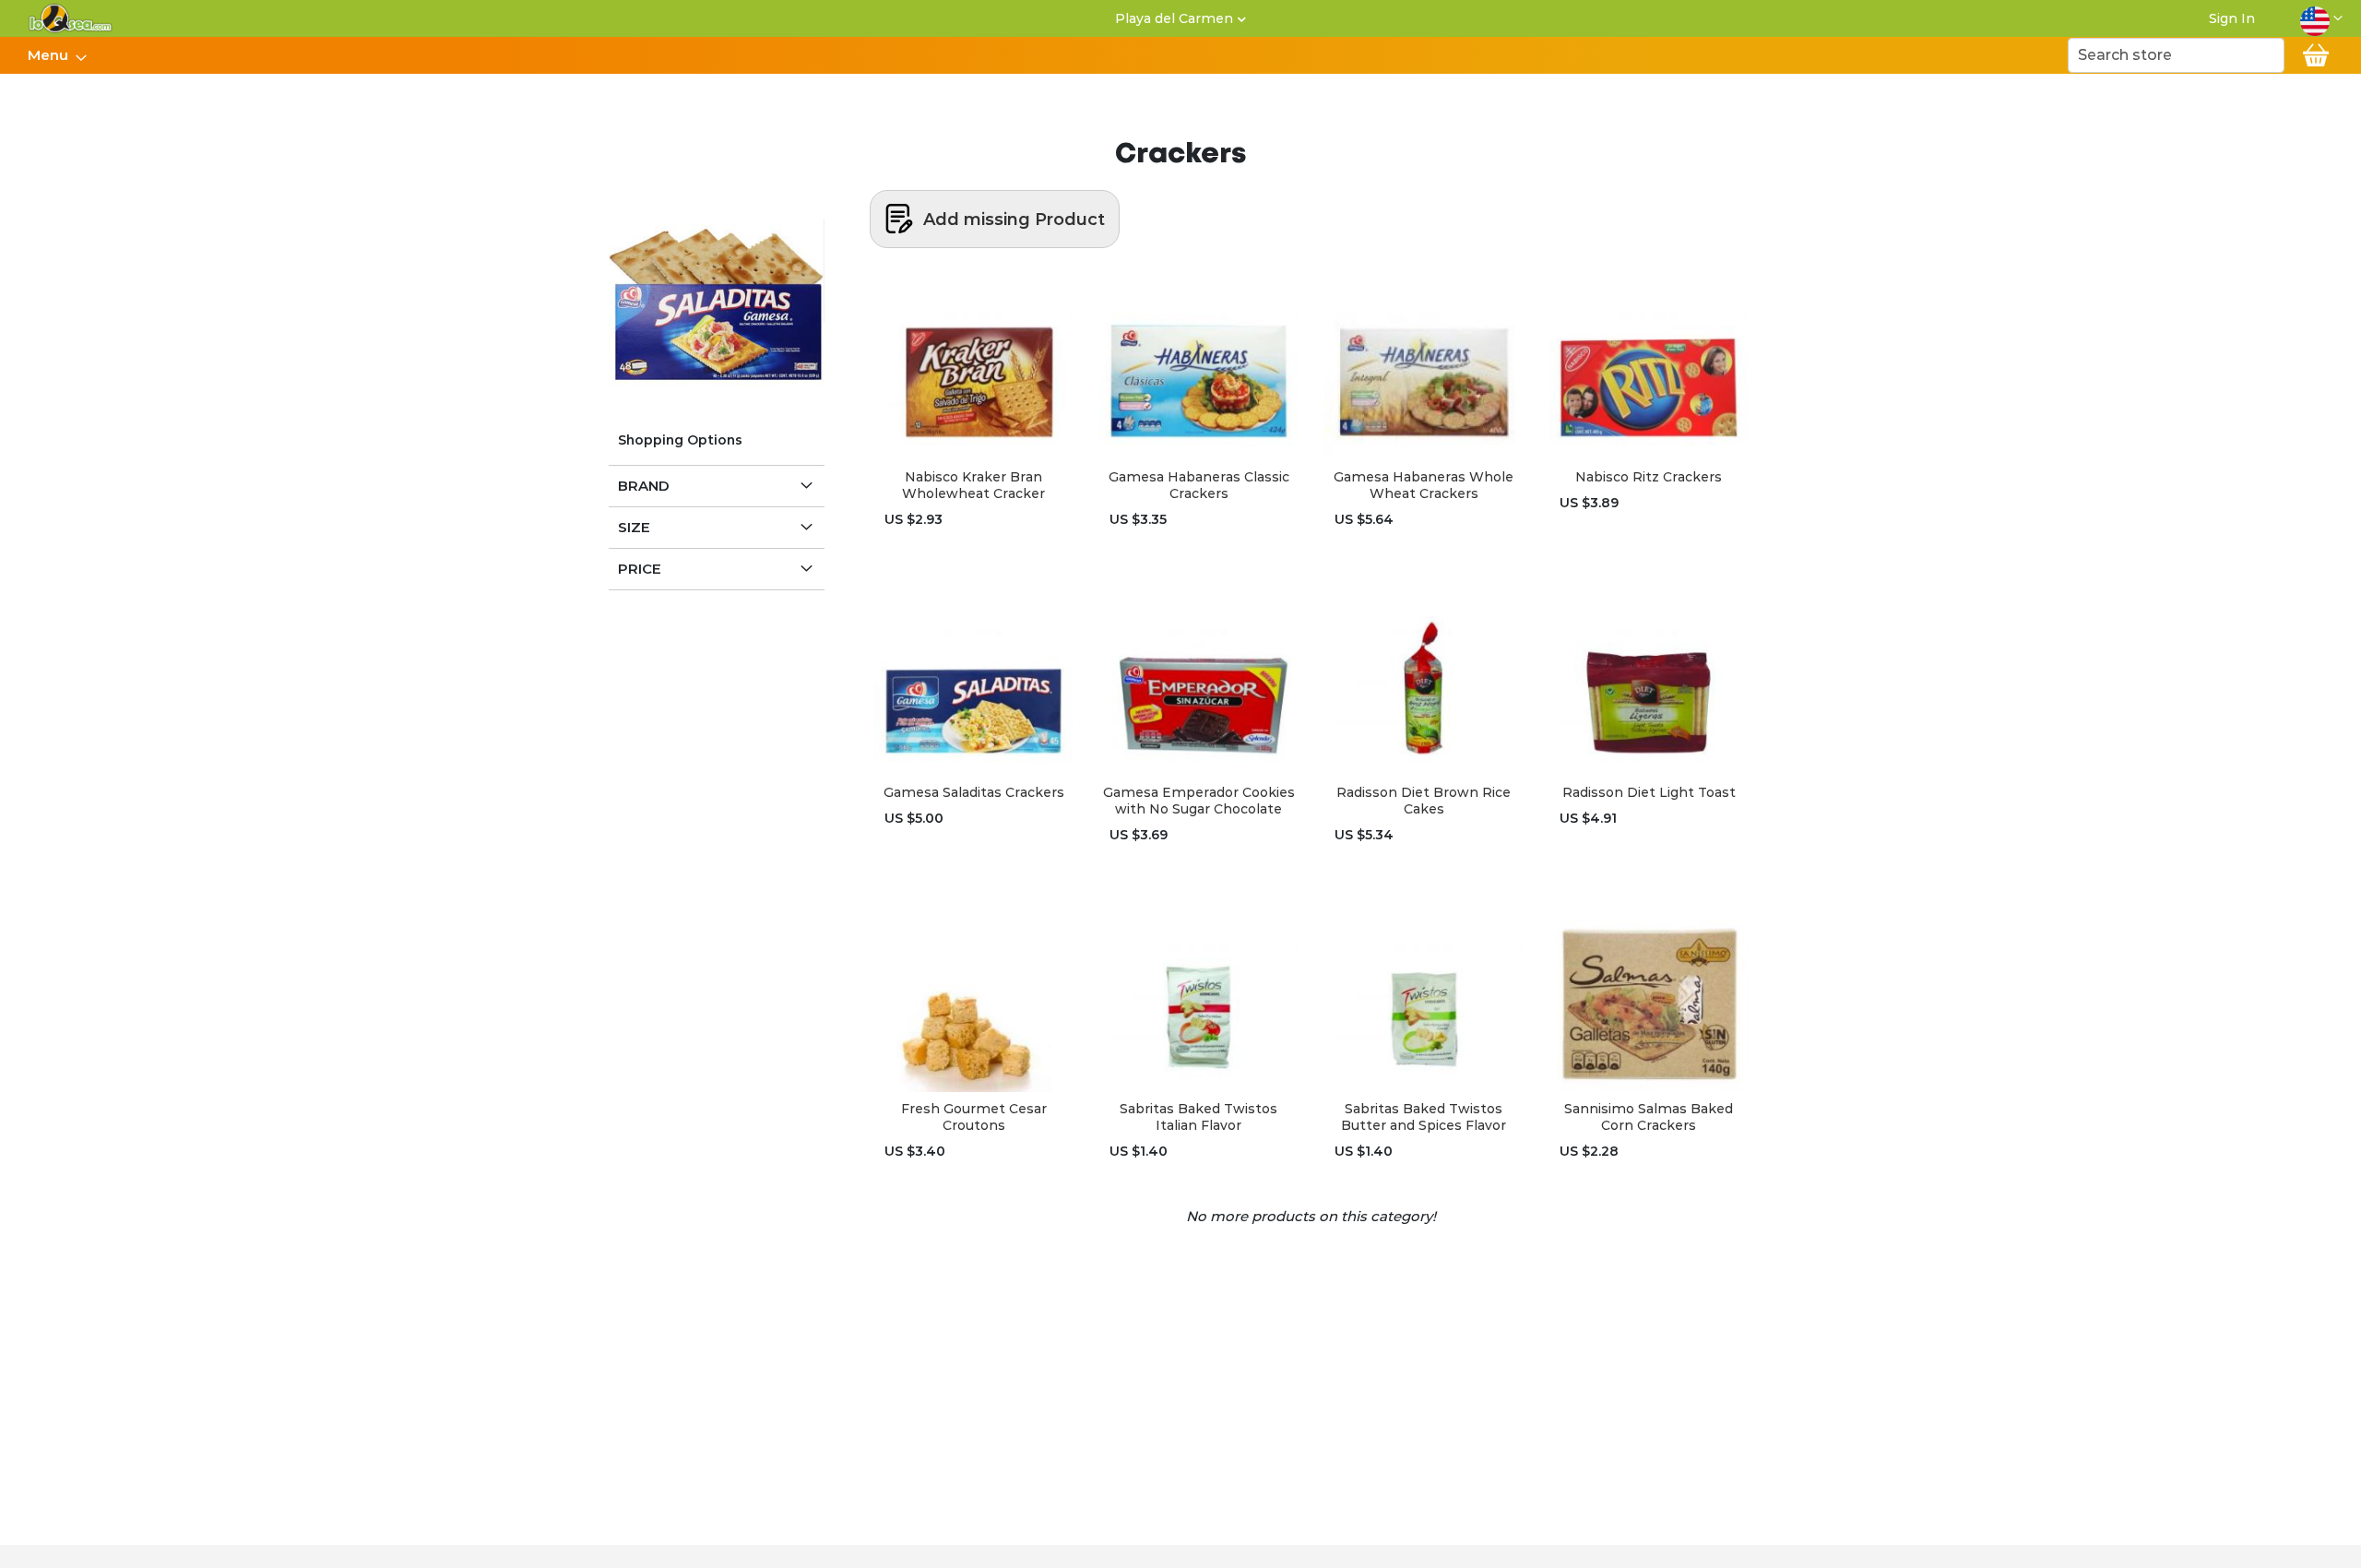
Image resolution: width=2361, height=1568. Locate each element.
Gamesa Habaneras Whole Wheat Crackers (1424, 485)
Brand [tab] (644, 486)
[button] (2321, 18)
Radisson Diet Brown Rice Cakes (1424, 801)
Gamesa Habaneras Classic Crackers (1199, 485)
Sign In (2232, 18)
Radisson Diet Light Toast (1649, 792)
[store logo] (71, 18)
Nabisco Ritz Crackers (1649, 477)
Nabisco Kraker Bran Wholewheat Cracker (973, 485)
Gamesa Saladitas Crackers (974, 792)
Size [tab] (634, 527)
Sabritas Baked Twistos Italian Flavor (1198, 1117)
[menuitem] (52, 55)
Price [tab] (640, 569)
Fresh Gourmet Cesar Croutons (974, 1117)
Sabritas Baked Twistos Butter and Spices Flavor (1424, 1117)
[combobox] (2176, 55)
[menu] (56, 55)
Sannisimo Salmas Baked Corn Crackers (1649, 1117)
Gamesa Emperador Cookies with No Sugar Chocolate (1199, 801)
